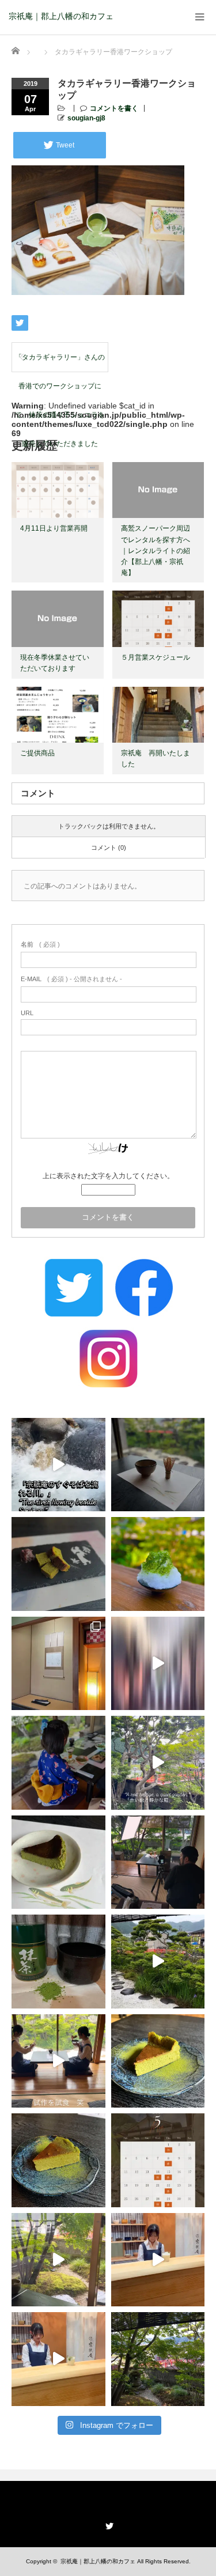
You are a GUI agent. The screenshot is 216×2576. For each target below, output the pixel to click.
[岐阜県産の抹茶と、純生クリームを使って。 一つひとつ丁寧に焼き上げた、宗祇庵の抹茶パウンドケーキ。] (58, 1564)
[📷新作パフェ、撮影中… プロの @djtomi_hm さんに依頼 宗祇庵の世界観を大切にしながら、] (158, 1862)
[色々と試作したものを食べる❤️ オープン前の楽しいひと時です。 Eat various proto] (58, 2061)
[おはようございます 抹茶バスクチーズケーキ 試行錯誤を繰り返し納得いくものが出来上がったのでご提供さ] (58, 2160)
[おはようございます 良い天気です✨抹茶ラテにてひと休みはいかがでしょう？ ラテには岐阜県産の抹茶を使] (58, 2359)
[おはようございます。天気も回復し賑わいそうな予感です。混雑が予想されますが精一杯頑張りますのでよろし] (158, 2260)
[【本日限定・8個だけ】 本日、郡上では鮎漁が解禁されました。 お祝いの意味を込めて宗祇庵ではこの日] (58, 1862)
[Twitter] (108, 2524)
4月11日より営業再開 (54, 528)
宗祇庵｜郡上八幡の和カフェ (61, 16)
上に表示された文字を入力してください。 (108, 1176)
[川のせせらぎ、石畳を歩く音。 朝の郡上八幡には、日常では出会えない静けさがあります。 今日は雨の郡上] (158, 1664)
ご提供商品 (37, 753)
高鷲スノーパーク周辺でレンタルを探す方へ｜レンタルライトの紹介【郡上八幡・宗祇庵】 (156, 551)
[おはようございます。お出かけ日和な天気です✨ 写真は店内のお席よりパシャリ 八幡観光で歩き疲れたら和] (158, 2359)
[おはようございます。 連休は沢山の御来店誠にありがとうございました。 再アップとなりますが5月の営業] (158, 2160)
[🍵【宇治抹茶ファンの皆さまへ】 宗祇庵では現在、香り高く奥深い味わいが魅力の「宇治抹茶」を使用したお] (58, 1962)
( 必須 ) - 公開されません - (71, 979)
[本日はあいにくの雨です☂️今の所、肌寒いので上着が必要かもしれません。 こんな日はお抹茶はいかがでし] (58, 2260)
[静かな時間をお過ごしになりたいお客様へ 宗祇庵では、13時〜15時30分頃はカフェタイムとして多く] (158, 1465)
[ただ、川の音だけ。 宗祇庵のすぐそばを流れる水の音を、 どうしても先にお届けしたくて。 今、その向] (58, 1465)
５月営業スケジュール (156, 657)
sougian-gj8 (86, 118)
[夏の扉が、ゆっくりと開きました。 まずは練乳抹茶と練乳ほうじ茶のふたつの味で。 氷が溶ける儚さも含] (158, 1564)
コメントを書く (114, 108)
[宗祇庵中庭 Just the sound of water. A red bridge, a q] (158, 1763)
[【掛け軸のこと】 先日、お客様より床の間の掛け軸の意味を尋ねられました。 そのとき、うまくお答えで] (58, 1664)
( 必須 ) (40, 944)
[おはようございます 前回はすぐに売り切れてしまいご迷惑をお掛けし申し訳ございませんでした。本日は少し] (158, 2061)
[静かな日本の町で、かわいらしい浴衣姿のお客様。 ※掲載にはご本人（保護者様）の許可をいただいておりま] (58, 1763)
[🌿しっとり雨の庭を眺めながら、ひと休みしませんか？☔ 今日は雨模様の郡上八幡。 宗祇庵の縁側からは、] (158, 1962)
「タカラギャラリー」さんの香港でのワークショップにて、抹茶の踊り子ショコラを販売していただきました (60, 362)
